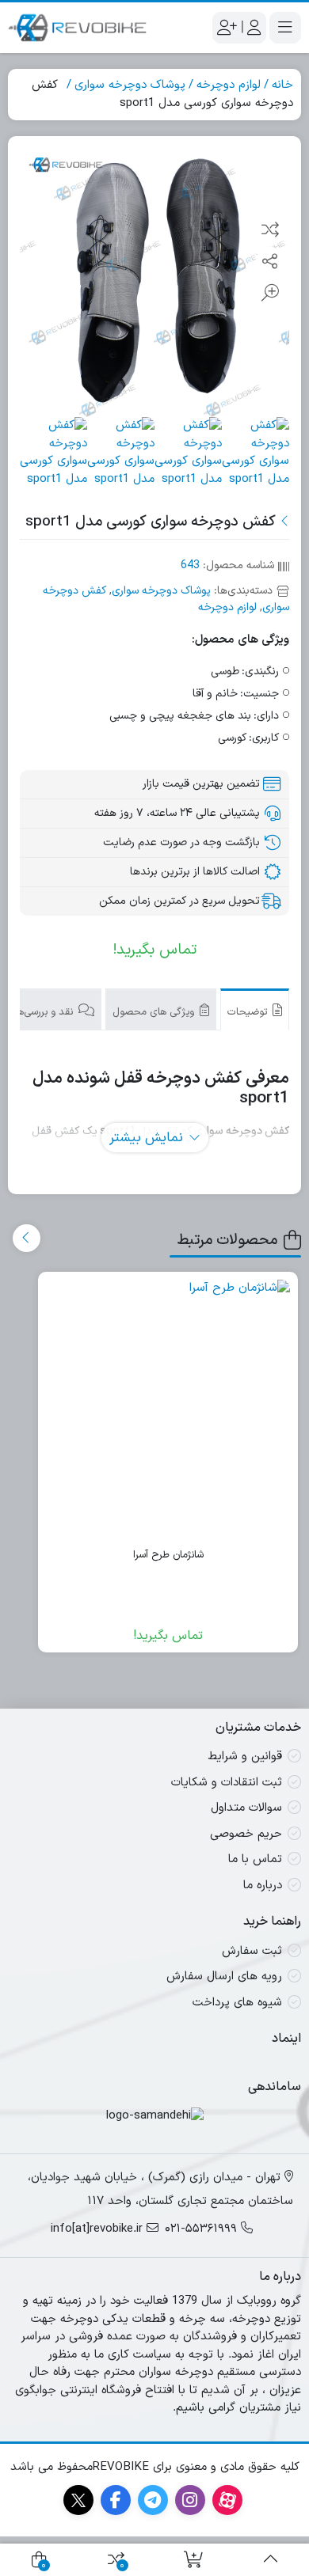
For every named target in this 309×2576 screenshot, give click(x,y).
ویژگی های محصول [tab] (155, 1012)
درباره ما (263, 1886)
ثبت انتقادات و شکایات (227, 1783)
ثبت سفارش (252, 1951)
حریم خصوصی (246, 1834)
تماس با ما (255, 1859)
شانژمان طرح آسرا (168, 1555)
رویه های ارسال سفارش (224, 1977)
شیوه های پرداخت (237, 2003)
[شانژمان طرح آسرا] (168, 1402)
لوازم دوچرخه (229, 85)
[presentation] (27, 1238)
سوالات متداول (246, 1808)
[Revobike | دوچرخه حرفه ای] (77, 28)
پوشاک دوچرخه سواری (130, 85)
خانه (282, 85)
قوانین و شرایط (245, 1757)
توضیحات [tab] (249, 1012)
